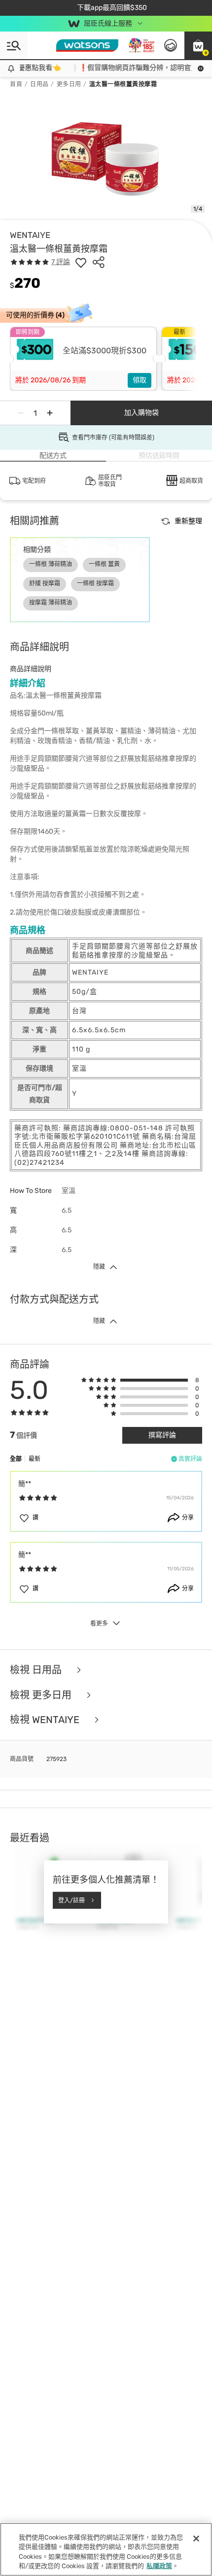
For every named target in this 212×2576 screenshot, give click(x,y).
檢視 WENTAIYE (46, 1720)
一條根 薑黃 (104, 564)
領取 (140, 380)
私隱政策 (159, 2566)
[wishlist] (81, 262)
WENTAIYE (30, 235)
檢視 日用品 (37, 1670)
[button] (198, 45)
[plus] (50, 413)
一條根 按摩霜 (95, 583)
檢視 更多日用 (42, 1695)
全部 (16, 1459)
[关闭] (196, 2539)
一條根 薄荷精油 (51, 564)
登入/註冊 (71, 1900)
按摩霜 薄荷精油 (51, 603)
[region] (106, 2549)
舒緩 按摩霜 (45, 583)
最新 (35, 1459)
